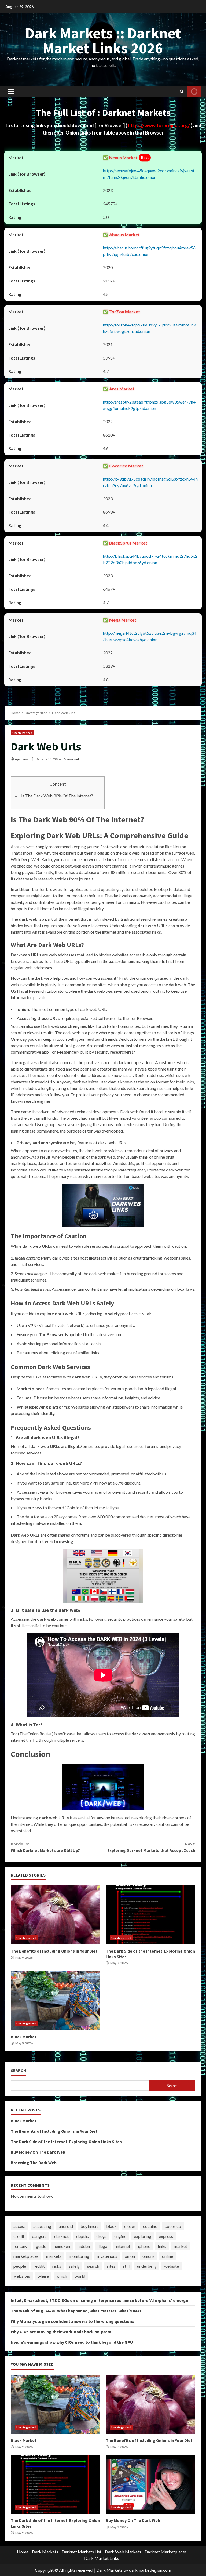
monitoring (79, 2256)
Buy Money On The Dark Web (38, 2152)
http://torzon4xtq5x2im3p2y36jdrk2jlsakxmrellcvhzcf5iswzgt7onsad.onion (149, 328)
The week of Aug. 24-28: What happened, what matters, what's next (76, 2311)
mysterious (107, 2256)
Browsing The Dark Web (34, 2163)
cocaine (150, 2226)
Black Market (56, 2000)
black (111, 2226)
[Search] (182, 92)
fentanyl (21, 2246)
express (166, 2236)
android (66, 2226)
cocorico (173, 2226)
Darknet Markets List (82, 2552)
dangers (39, 2236)
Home (23, 2552)
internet (123, 2246)
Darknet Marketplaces (166, 2552)
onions (148, 2256)
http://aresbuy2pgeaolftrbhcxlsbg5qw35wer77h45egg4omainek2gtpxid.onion (149, 405)
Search (19, 2071)
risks (57, 2266)
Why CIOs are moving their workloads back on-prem (61, 2332)
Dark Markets (45, 2552)
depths (82, 2236)
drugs (102, 2236)
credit (19, 2236)
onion (130, 2256)
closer (130, 2226)
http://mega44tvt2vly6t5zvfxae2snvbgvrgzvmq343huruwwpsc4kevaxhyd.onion (150, 636)
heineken (62, 2246)
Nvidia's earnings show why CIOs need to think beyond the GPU (72, 2342)
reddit (39, 2266)
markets (54, 2256)
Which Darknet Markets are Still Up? (45, 1847)
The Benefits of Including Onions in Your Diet (56, 1915)
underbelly (147, 2266)
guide (41, 2246)
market (181, 2246)
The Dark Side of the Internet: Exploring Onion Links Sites (150, 1915)
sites (111, 2266)
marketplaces (26, 2256)
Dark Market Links (102, 2558)
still (126, 2266)
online (168, 2256)
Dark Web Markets (123, 2552)
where (43, 2276)
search (93, 2266)
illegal (103, 2246)
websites (22, 2276)
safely (74, 2266)
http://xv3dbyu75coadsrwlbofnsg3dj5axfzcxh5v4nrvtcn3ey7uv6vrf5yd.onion (150, 482)
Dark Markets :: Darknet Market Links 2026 (103, 41)
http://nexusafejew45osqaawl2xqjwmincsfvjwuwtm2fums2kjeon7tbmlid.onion (149, 174)
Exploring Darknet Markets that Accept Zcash (151, 1847)
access (20, 2226)
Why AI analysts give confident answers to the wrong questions (72, 2321)
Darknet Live (194, 92)
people (20, 2266)
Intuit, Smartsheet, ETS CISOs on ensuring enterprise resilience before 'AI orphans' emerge (100, 2300)
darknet (61, 2236)
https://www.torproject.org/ (159, 125)
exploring (143, 2236)
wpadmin (21, 759)
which (62, 2276)
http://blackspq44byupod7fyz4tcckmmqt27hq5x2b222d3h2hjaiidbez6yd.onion (150, 559)
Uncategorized (22, 733)
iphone (144, 2246)
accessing (42, 2226)
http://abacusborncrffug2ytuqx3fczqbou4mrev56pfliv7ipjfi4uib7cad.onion (149, 251)
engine (120, 2236)
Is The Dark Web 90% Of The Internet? (57, 796)
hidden (84, 2246)
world (80, 2276)
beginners (90, 2226)
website (172, 2266)
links (162, 2246)
